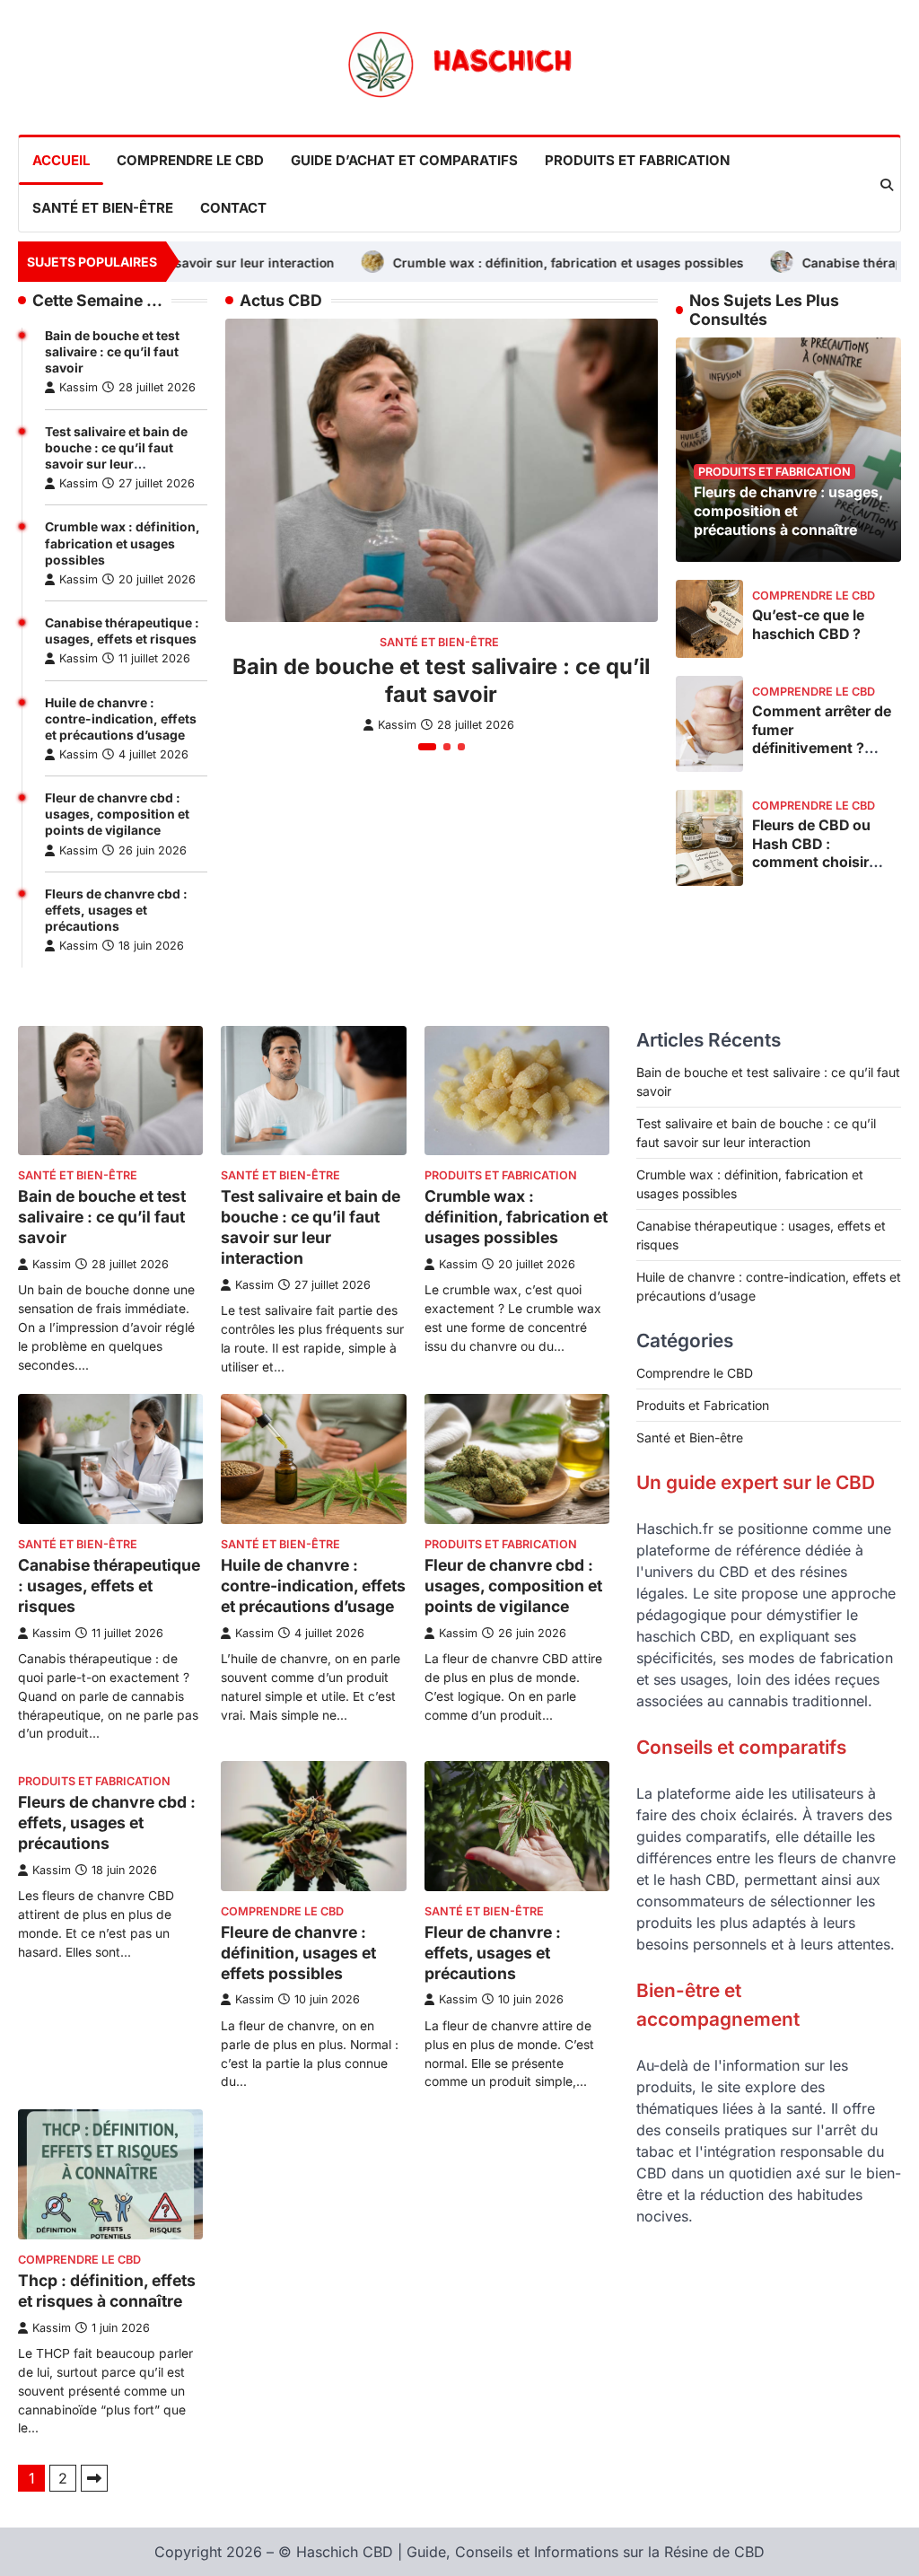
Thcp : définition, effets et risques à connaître (107, 2291)
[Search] (887, 185)
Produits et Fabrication (637, 160)
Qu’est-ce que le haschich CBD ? (808, 625)
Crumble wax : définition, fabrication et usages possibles (491, 263)
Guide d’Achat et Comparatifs (404, 160)
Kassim (79, 387)
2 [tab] (447, 747)
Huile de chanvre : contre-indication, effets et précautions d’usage (121, 719)
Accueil (61, 160)
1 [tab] (427, 747)
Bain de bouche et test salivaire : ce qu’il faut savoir (112, 352)
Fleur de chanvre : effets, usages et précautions (493, 1953)
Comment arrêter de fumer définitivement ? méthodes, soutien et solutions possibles (822, 758)
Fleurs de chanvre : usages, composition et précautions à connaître (788, 511)
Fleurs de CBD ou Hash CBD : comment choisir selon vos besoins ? (821, 853)
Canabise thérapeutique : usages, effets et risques (109, 1586)
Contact (233, 208)
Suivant (94, 2478)
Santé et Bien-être (103, 208)
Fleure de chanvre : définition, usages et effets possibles (298, 1953)
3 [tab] (461, 747)
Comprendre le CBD (190, 160)
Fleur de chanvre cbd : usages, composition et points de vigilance (117, 814)
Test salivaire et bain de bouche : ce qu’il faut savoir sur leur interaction (311, 1227)
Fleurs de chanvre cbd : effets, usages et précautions (116, 910)
